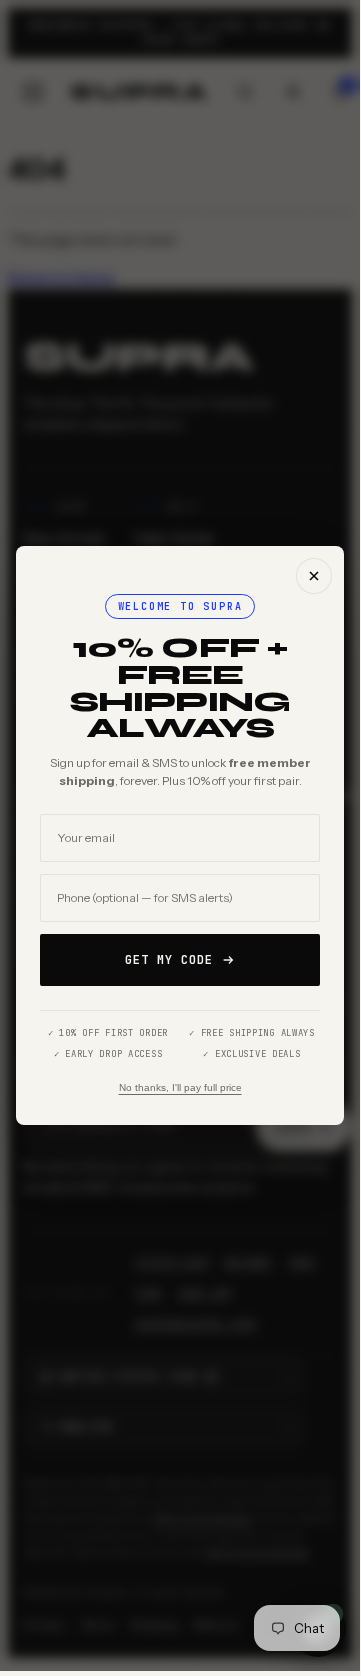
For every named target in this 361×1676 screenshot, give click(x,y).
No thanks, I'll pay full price (180, 1087)
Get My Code (169, 960)
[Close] (314, 576)
